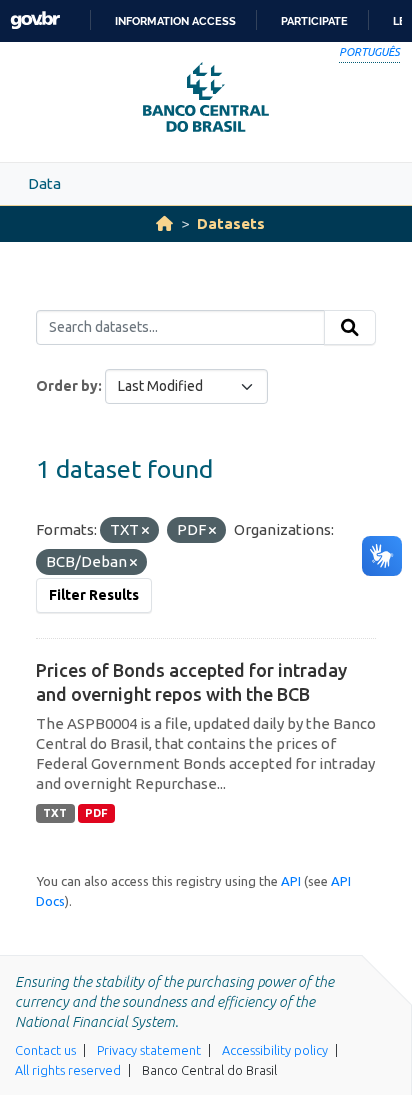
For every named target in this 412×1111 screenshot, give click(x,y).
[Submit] (350, 328)
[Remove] (145, 531)
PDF (96, 813)
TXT (55, 813)
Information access (175, 21)
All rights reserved (68, 1070)
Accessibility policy (275, 1050)
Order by (67, 386)
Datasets (231, 223)
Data (44, 183)
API (291, 881)
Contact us (45, 1050)
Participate (314, 21)
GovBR (35, 20)
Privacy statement (149, 1050)
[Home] (164, 223)
